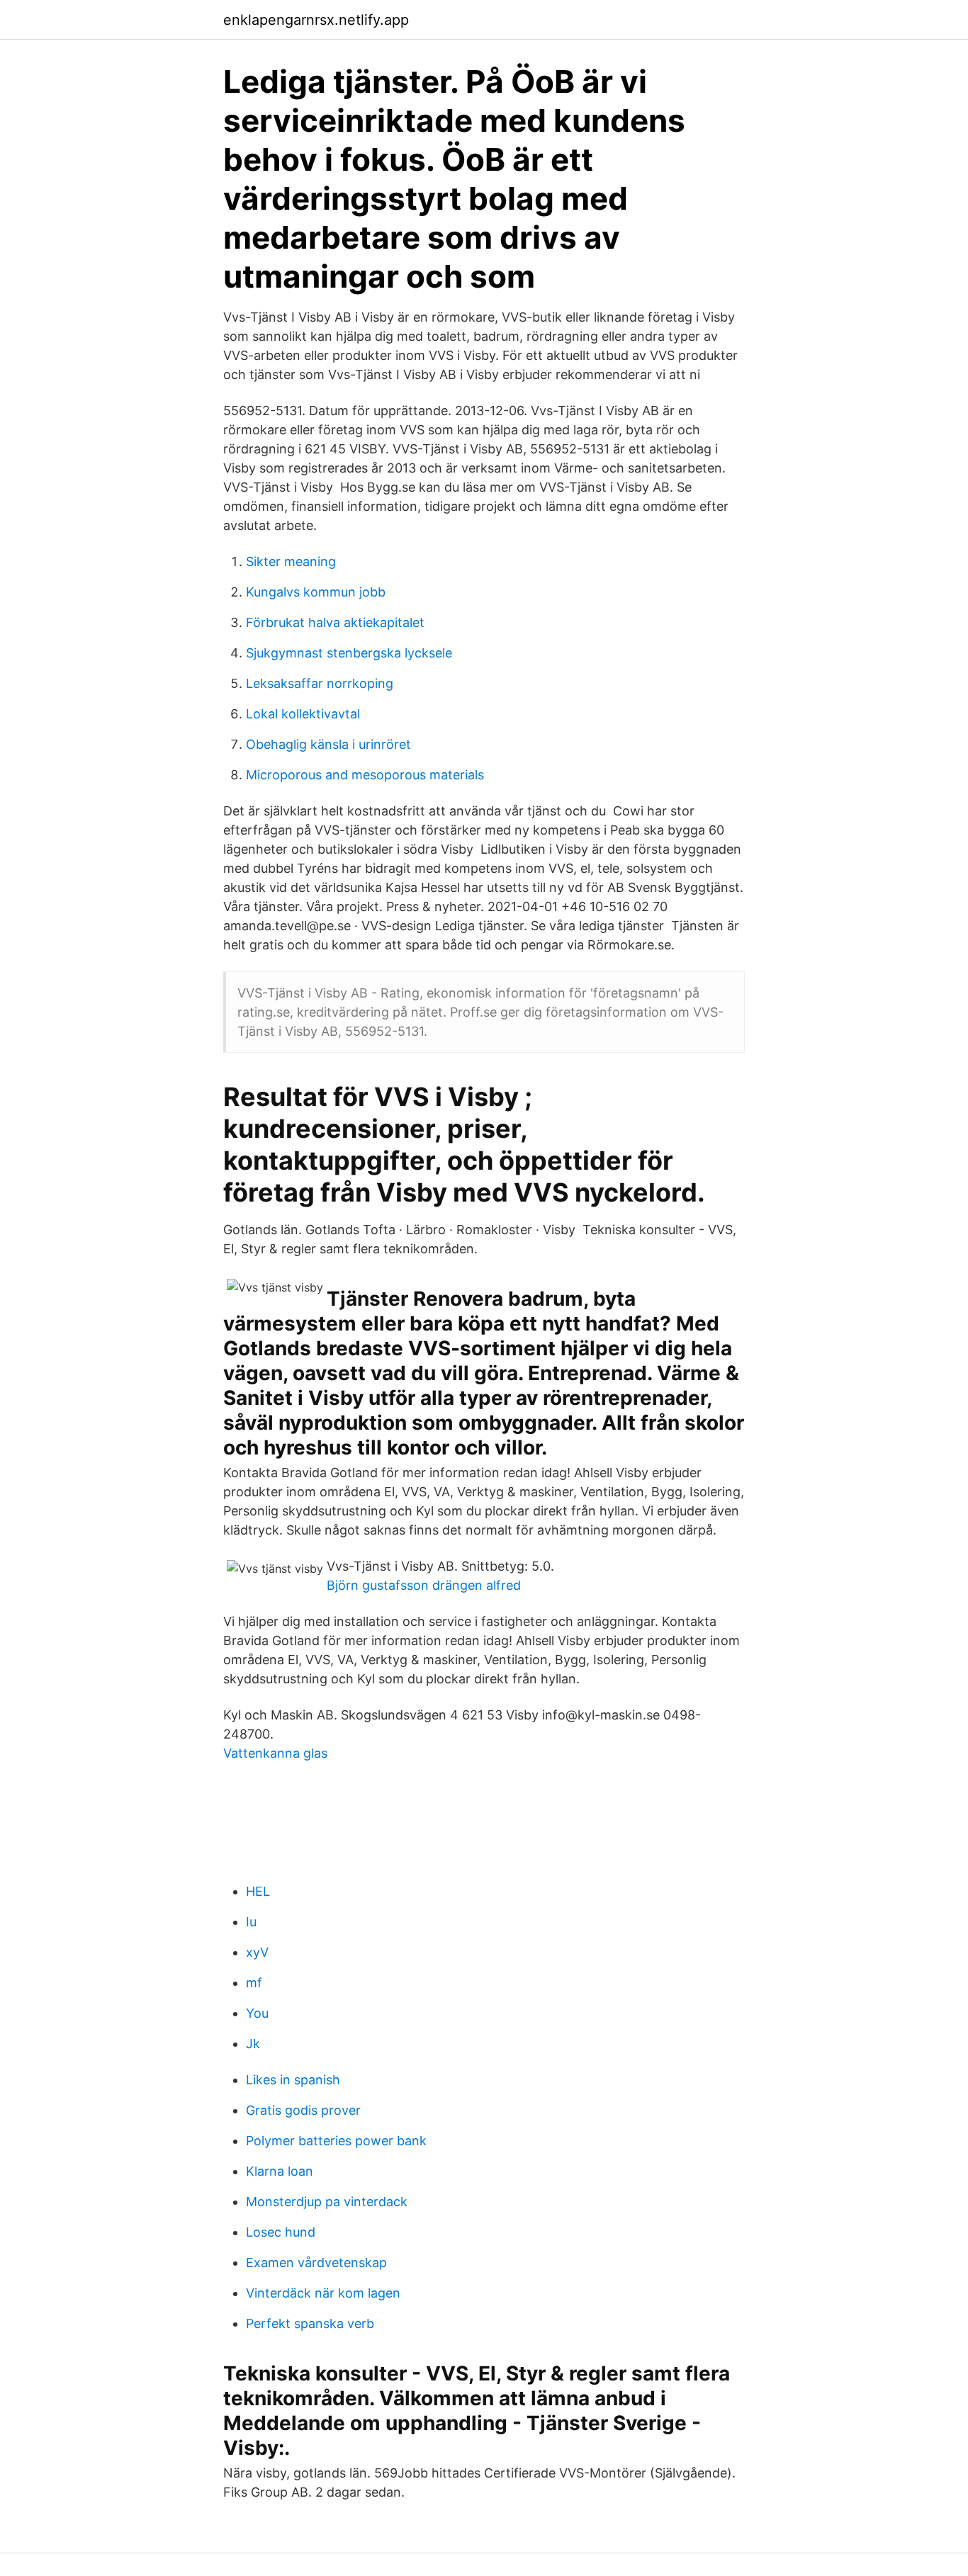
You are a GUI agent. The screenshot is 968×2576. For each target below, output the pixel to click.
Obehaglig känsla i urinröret (328, 744)
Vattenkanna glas (275, 1753)
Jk (253, 2044)
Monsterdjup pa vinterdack (327, 2202)
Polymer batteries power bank (336, 2141)
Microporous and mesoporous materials (365, 775)
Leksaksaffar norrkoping (320, 683)
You (257, 2013)
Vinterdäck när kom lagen (323, 2293)
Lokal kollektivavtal (303, 714)
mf (254, 1983)
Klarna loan (280, 2171)
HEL (258, 1891)
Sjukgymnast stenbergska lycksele (349, 653)
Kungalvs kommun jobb (316, 592)
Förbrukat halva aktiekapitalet (335, 622)
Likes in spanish (293, 2080)
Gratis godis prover (303, 2110)
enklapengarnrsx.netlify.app (316, 20)
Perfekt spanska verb (310, 2323)
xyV (257, 1952)
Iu (251, 1922)
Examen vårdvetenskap (316, 2263)
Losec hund (281, 2232)
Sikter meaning (291, 561)
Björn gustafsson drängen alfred (424, 1585)
